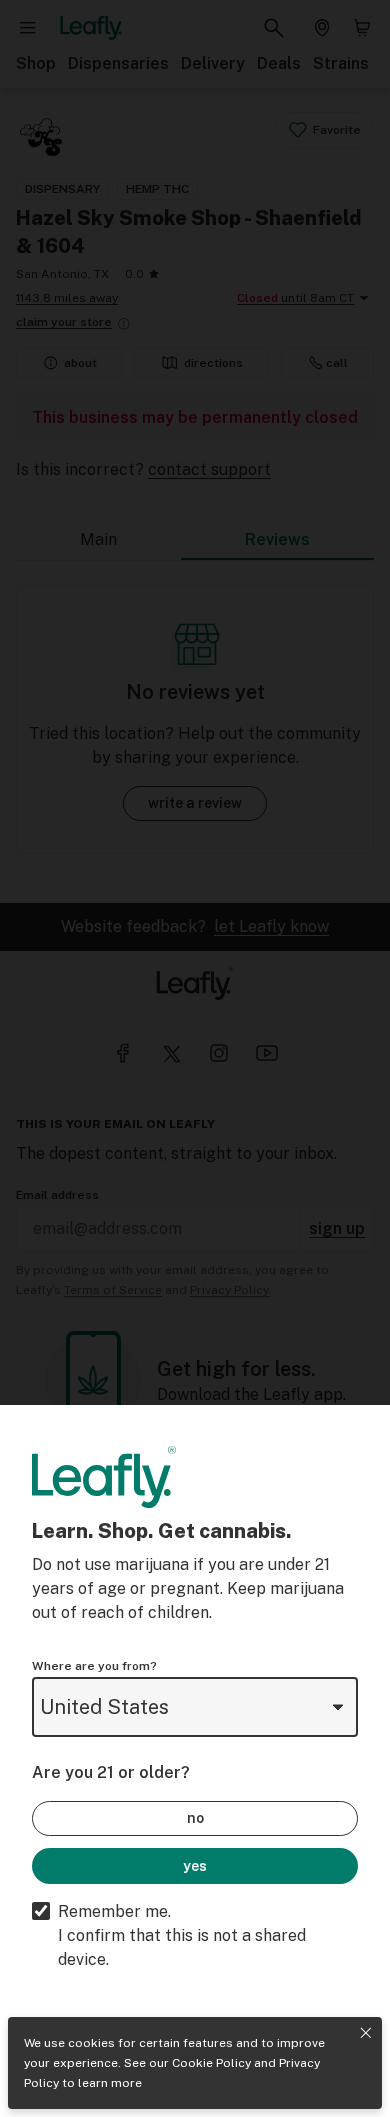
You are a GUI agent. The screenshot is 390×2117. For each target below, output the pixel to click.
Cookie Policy (211, 2063)
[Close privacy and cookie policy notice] (366, 2033)
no (195, 1818)
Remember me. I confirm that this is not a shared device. (182, 1935)
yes (195, 1866)
